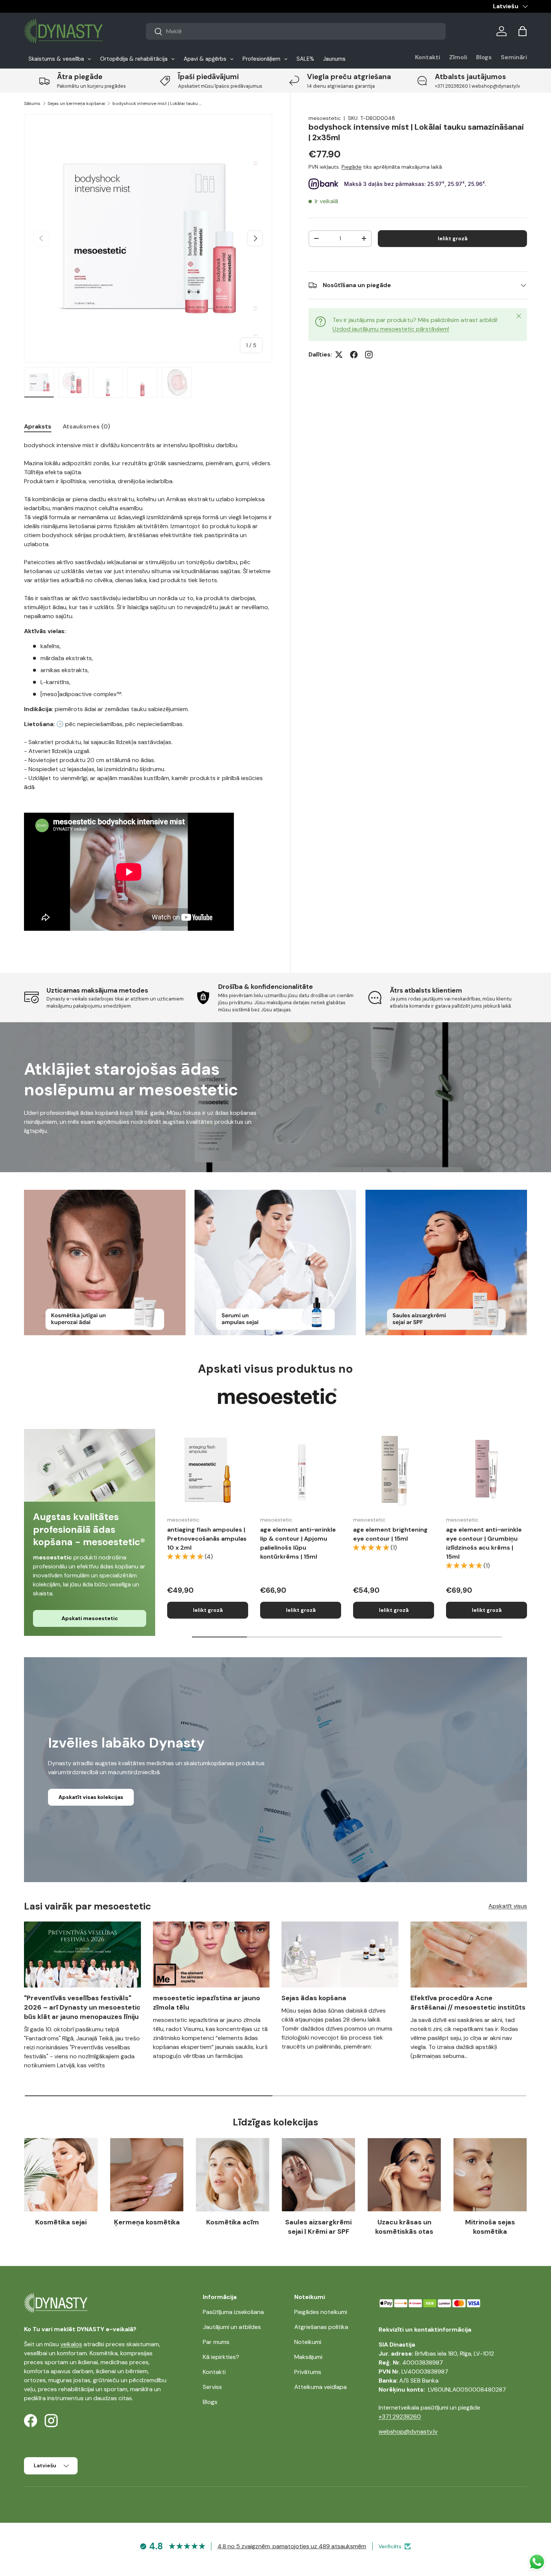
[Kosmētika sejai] (61, 2175)
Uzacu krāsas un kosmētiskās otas (404, 2227)
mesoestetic (325, 118)
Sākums (32, 103)
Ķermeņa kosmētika (147, 2222)
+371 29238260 (400, 2416)
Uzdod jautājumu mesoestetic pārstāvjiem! (391, 329)
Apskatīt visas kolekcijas (91, 1797)
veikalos (71, 2344)
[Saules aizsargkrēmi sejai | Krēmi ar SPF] (318, 2175)
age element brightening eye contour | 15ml (390, 1534)
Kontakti (427, 57)
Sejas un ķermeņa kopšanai (76, 103)
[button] (523, 31)
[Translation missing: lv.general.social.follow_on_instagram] (369, 355)
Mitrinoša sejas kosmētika (490, 2227)
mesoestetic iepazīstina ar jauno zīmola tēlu (207, 2003)
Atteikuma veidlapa (320, 2387)
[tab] (38, 426)
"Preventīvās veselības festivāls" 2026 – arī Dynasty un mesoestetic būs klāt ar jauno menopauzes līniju (82, 2007)
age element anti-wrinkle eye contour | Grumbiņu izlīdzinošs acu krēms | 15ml (484, 1543)
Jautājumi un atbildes (232, 2327)
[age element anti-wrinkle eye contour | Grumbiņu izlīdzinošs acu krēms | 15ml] (487, 1469)
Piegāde (352, 167)
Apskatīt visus (508, 1906)
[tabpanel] (148, 690)
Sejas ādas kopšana (314, 1998)
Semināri (514, 57)
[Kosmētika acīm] (233, 2175)
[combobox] (296, 31)
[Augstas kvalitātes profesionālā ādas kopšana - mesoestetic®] (90, 1465)
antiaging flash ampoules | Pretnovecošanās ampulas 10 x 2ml (207, 1539)
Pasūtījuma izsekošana (233, 2312)
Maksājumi (308, 2357)
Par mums (216, 2342)
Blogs (484, 57)
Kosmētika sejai (61, 2222)
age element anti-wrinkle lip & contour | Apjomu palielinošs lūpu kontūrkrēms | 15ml (298, 1543)
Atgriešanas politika (321, 2327)
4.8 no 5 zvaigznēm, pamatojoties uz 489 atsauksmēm (292, 2546)
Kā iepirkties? (221, 2357)
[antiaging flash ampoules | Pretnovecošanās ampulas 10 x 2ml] (208, 1469)
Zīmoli (458, 57)
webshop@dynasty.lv (408, 2431)
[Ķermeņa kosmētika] (147, 2175)
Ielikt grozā (453, 238)
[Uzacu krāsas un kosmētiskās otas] (404, 2175)
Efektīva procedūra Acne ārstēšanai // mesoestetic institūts (468, 2003)
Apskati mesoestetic (90, 1618)
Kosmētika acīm (233, 2222)
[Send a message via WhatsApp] (537, 2562)
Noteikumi (308, 2342)
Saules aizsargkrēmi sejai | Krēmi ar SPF (318, 2227)
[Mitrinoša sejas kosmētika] (490, 2175)
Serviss (212, 2387)
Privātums (308, 2372)
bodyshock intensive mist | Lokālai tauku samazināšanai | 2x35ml (157, 103)
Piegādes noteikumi (321, 2312)
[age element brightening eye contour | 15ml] (394, 1469)
